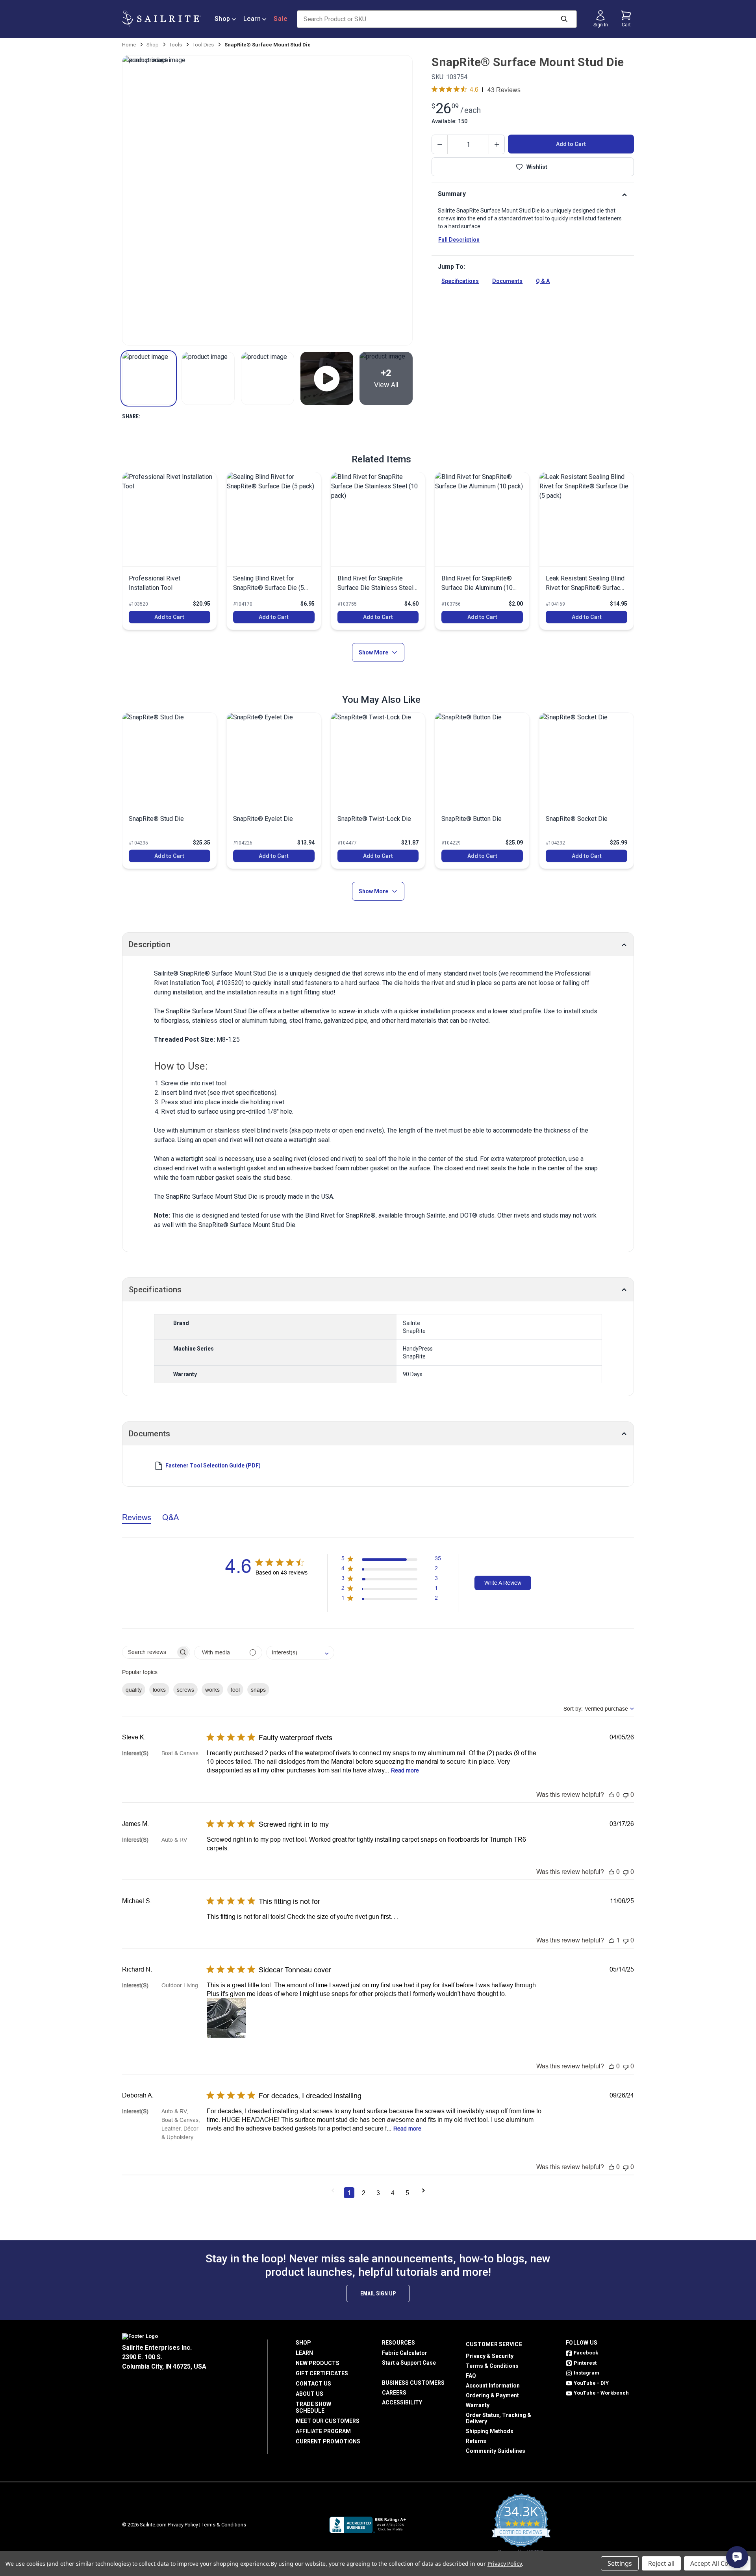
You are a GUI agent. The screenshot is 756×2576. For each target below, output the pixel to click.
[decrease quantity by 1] (440, 144)
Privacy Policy (183, 2525)
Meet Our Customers (328, 2421)
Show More (373, 652)
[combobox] (300, 1653)
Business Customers (413, 2383)
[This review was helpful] (611, 1795)
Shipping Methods (490, 2431)
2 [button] (364, 2193)
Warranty (478, 2405)
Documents (507, 281)
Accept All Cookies (717, 2563)
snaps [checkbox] (258, 1690)
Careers (394, 2393)
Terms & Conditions (492, 2366)
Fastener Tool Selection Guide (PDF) (213, 1465)
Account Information (493, 2386)
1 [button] (349, 2193)
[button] (149, 378)
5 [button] (407, 2193)
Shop (222, 19)
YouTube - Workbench (601, 2393)
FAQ (471, 2376)
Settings (620, 2563)
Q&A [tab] (170, 1517)
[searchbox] (149, 1652)
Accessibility (402, 2402)
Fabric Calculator (405, 2353)
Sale (280, 19)
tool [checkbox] (235, 1690)
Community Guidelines (496, 2451)
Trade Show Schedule (313, 2407)
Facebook (586, 2353)
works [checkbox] (212, 1690)
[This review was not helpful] (626, 1795)
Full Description (459, 240)
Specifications (460, 281)
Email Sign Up (378, 2293)
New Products (318, 2363)
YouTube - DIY (591, 2383)
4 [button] (393, 2193)
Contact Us (313, 2384)
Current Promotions (328, 2441)
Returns (476, 2441)
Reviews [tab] (137, 1517)
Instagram (586, 2373)
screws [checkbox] (185, 1690)
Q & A (543, 281)
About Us (309, 2394)
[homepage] (161, 19)
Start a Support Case (409, 2363)
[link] (170, 551)
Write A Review (503, 1583)
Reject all (661, 2563)
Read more (405, 1770)
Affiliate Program (323, 2431)
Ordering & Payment (492, 2395)
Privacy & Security (490, 2356)
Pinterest (585, 2363)
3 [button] (378, 2193)
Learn (252, 19)
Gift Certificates (322, 2373)
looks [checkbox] (159, 1690)
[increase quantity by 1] (497, 144)
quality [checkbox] (134, 1690)
